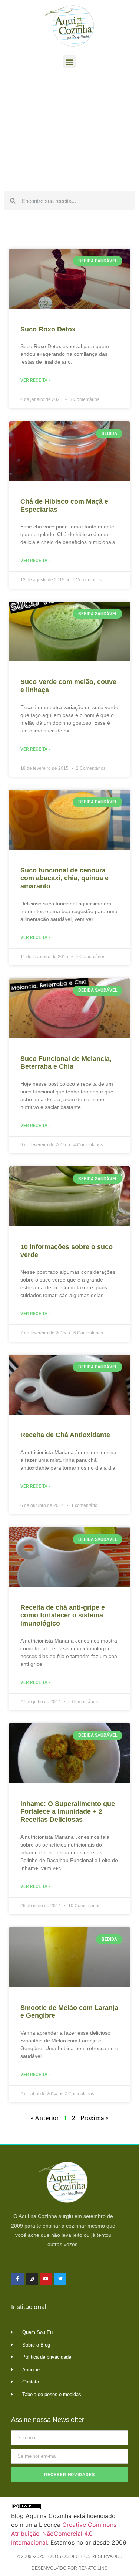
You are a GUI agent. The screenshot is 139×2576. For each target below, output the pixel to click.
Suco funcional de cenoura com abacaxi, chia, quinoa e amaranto (64, 878)
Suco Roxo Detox (48, 329)
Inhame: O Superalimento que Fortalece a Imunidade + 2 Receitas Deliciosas (68, 1812)
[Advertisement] (69, 132)
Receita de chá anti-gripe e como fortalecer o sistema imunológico (63, 1615)
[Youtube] (46, 2279)
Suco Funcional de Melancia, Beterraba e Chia (66, 1063)
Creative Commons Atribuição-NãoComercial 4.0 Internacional (64, 2534)
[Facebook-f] (17, 2279)
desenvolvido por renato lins (69, 2568)
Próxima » (94, 2118)
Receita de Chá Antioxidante (65, 1435)
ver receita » (36, 380)
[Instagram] (32, 2279)
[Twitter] (60, 2279)
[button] (69, 62)
